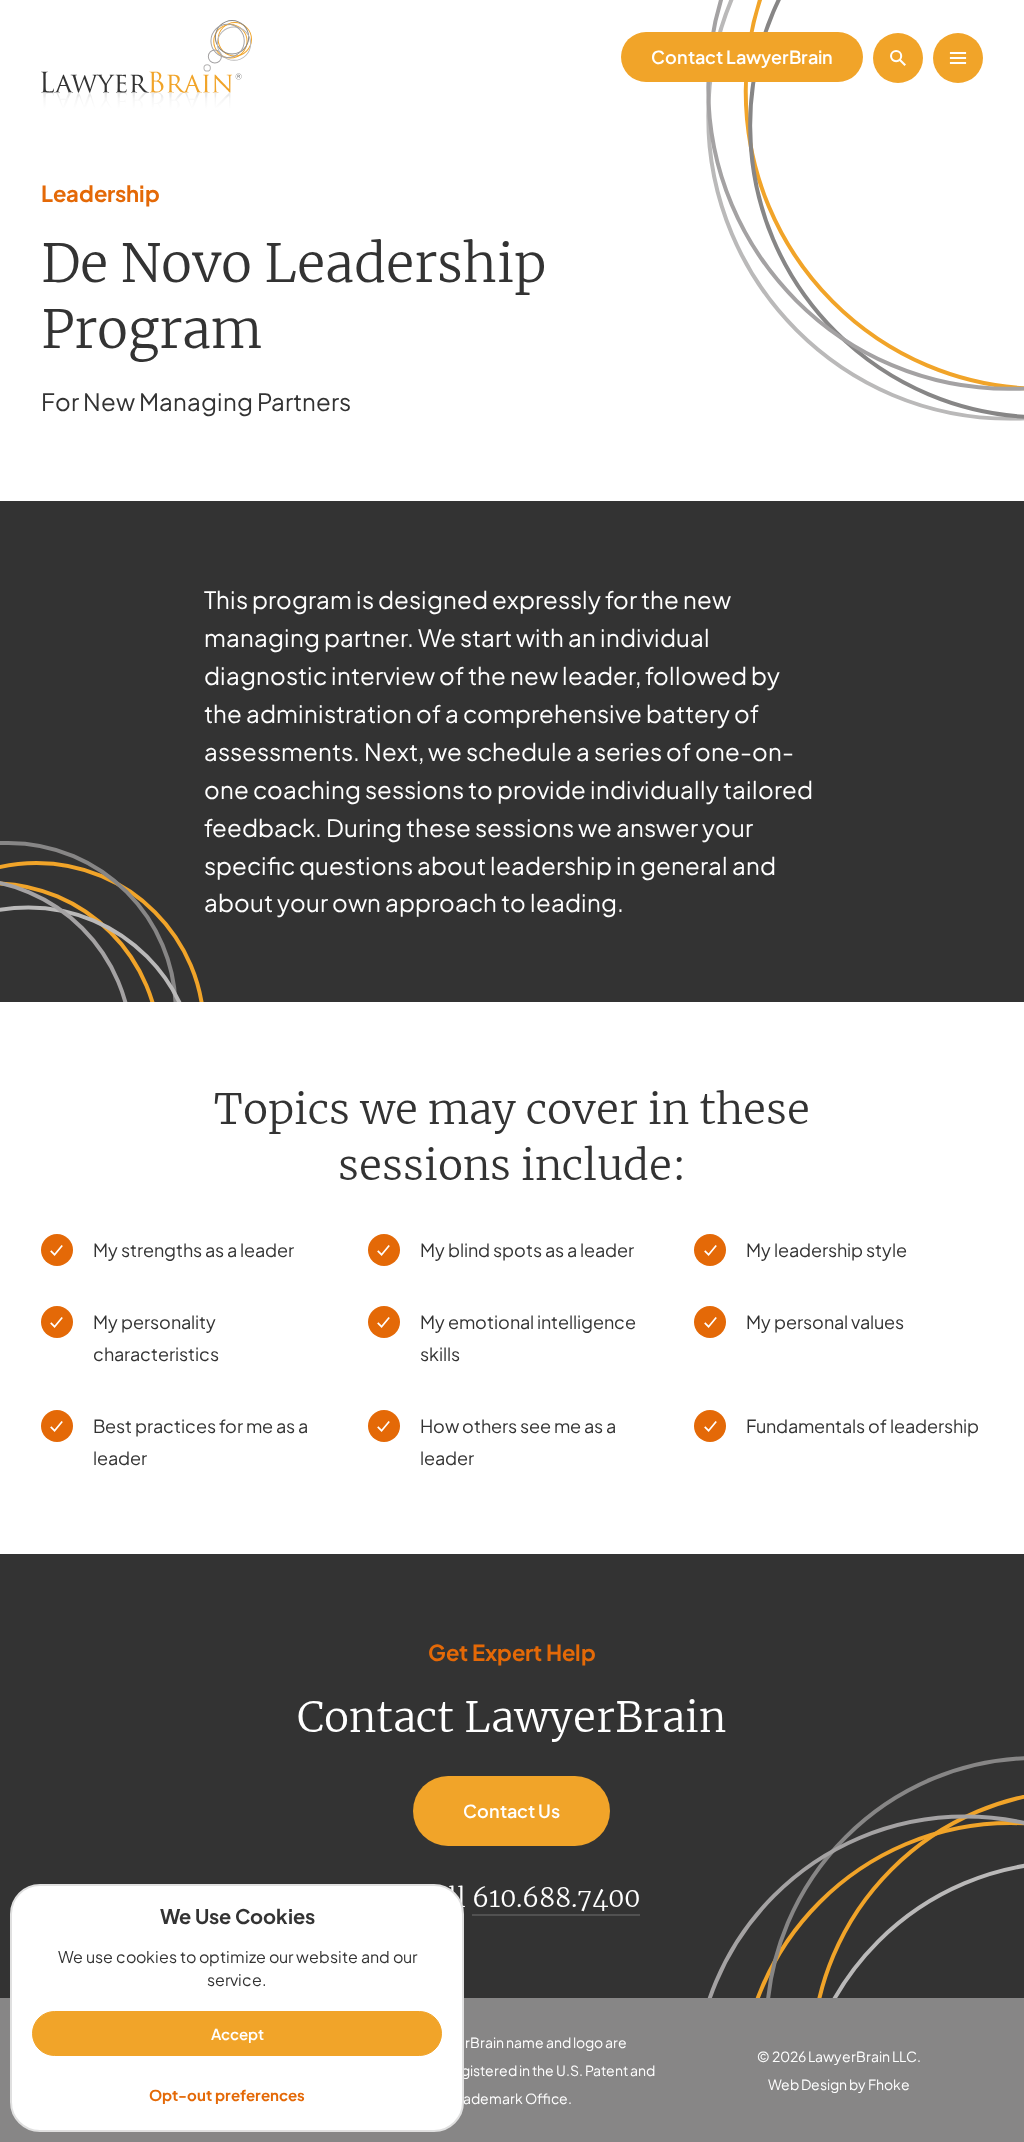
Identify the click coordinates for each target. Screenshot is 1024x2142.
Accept (237, 2033)
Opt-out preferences (227, 2094)
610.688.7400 (556, 1897)
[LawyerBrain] (146, 66)
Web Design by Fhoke (839, 2084)
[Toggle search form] (898, 58)
